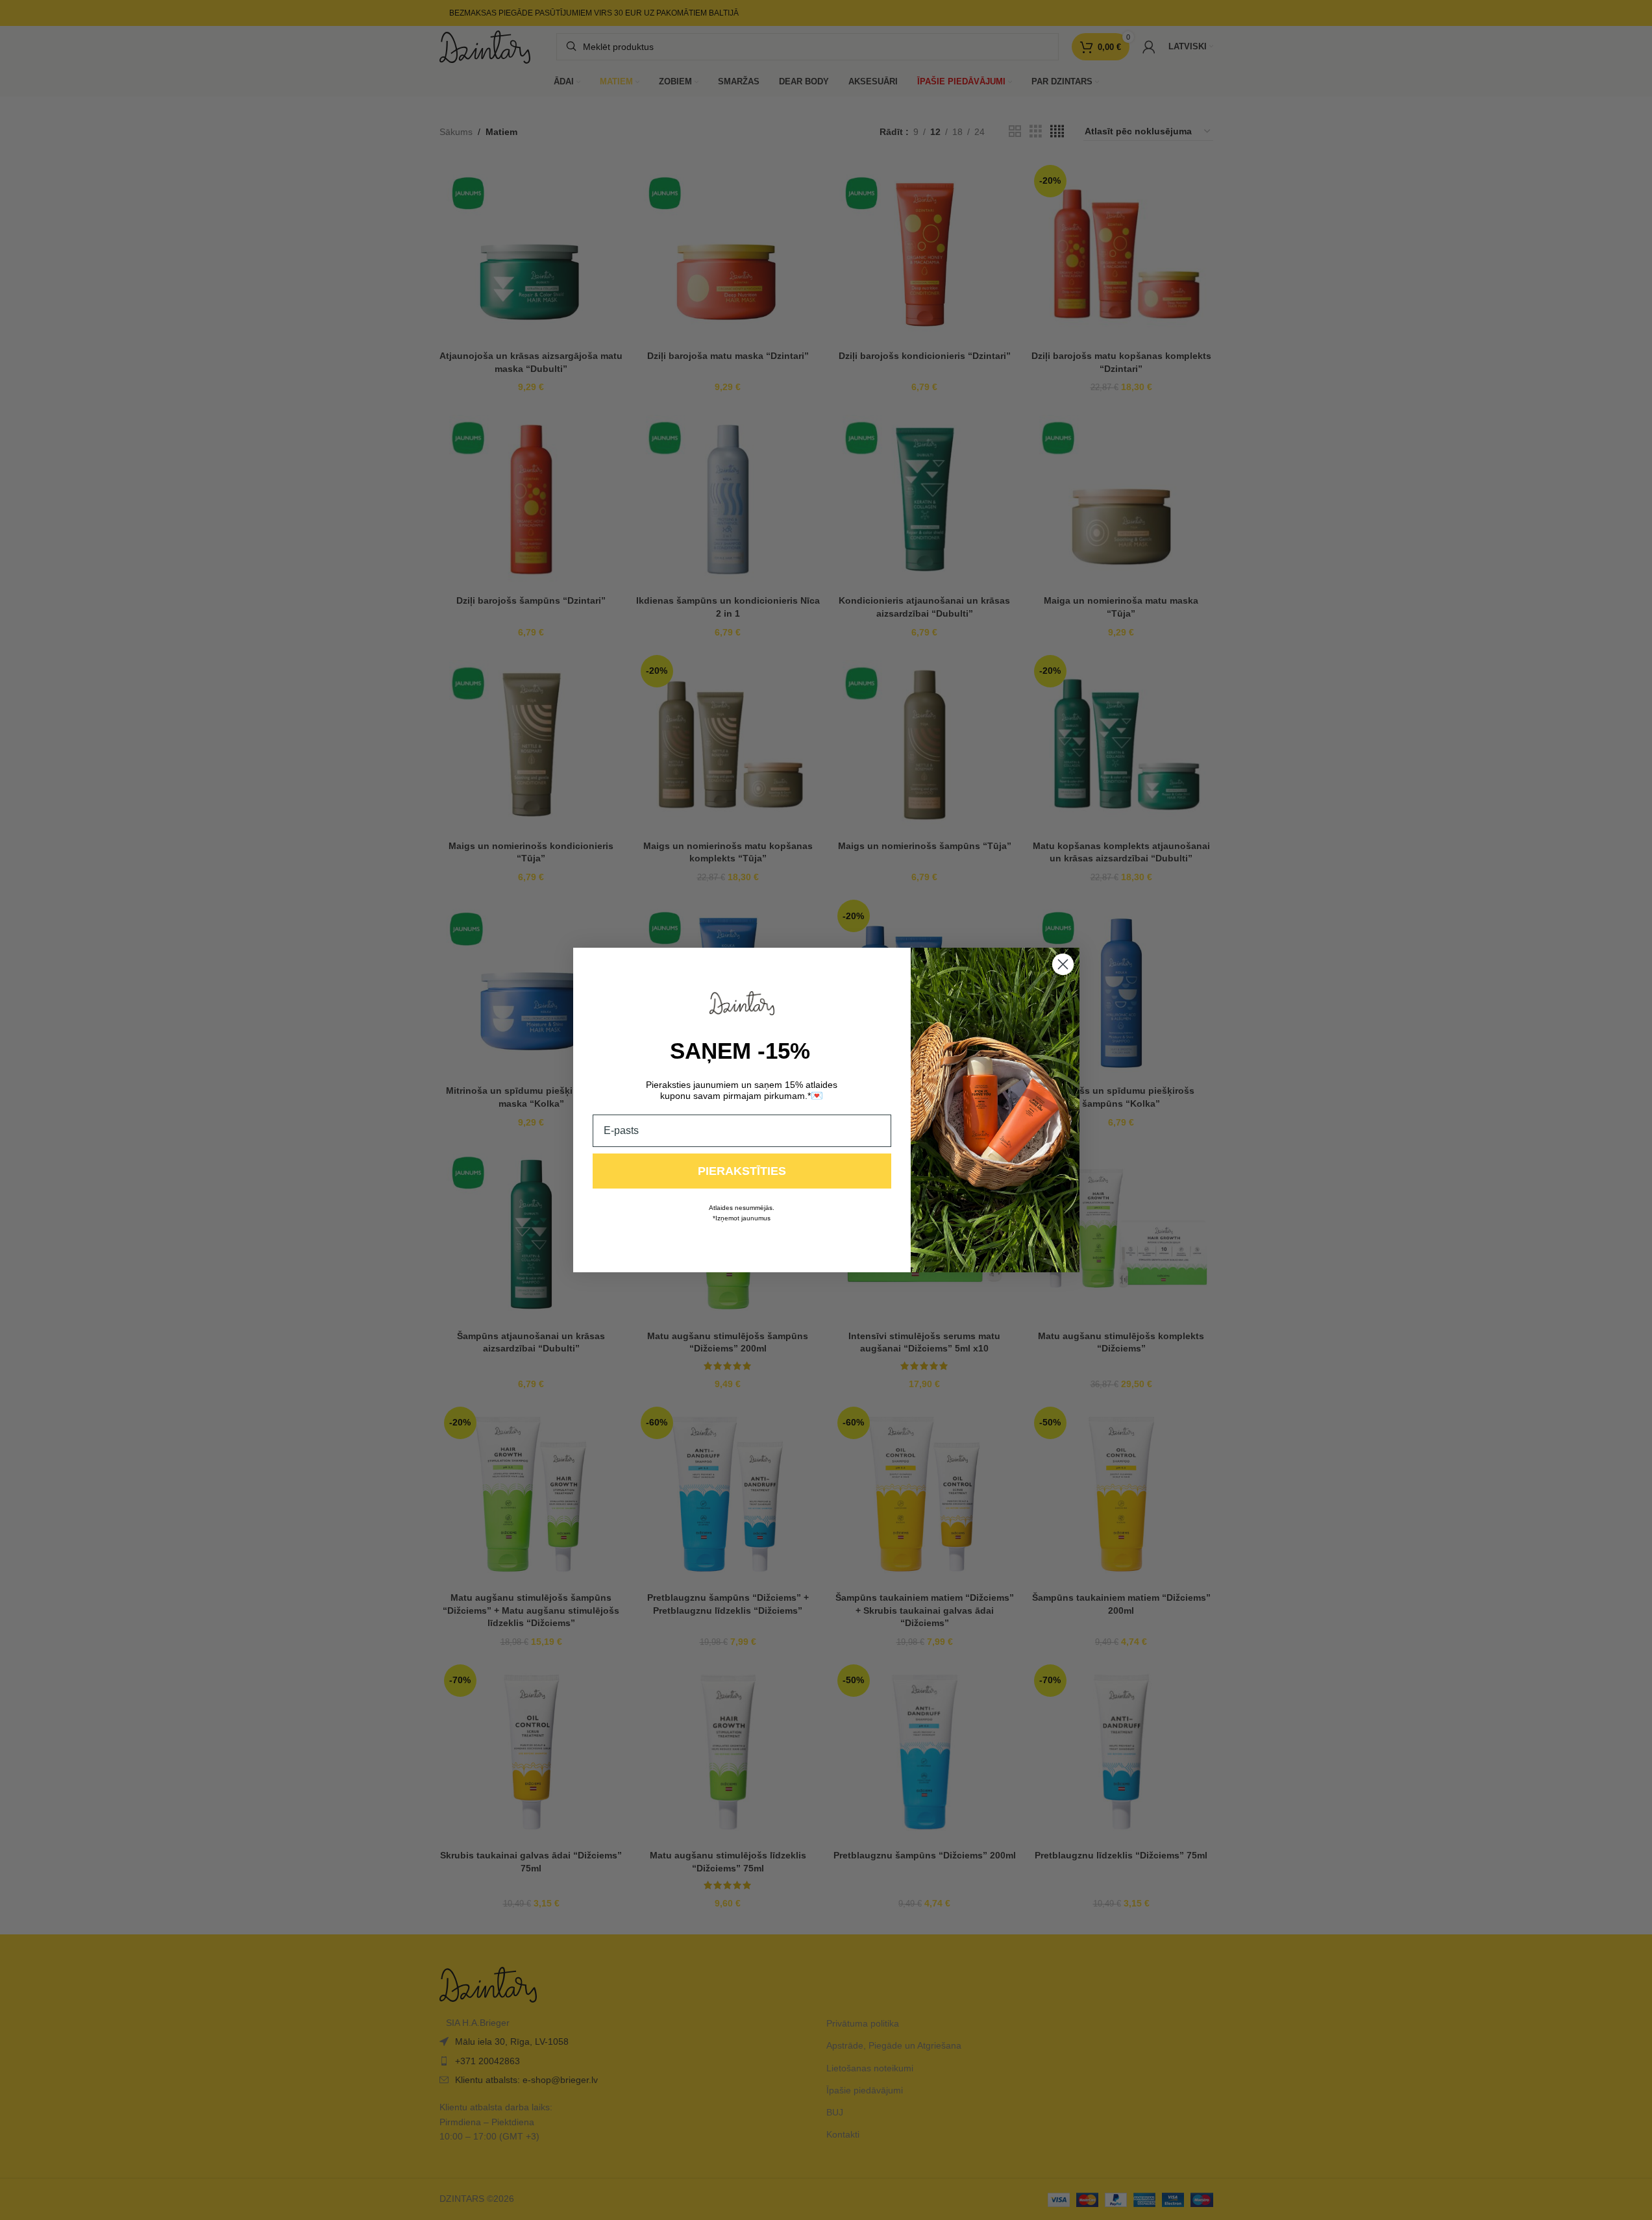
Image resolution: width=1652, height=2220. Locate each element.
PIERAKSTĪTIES (742, 1171)
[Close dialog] (1063, 964)
